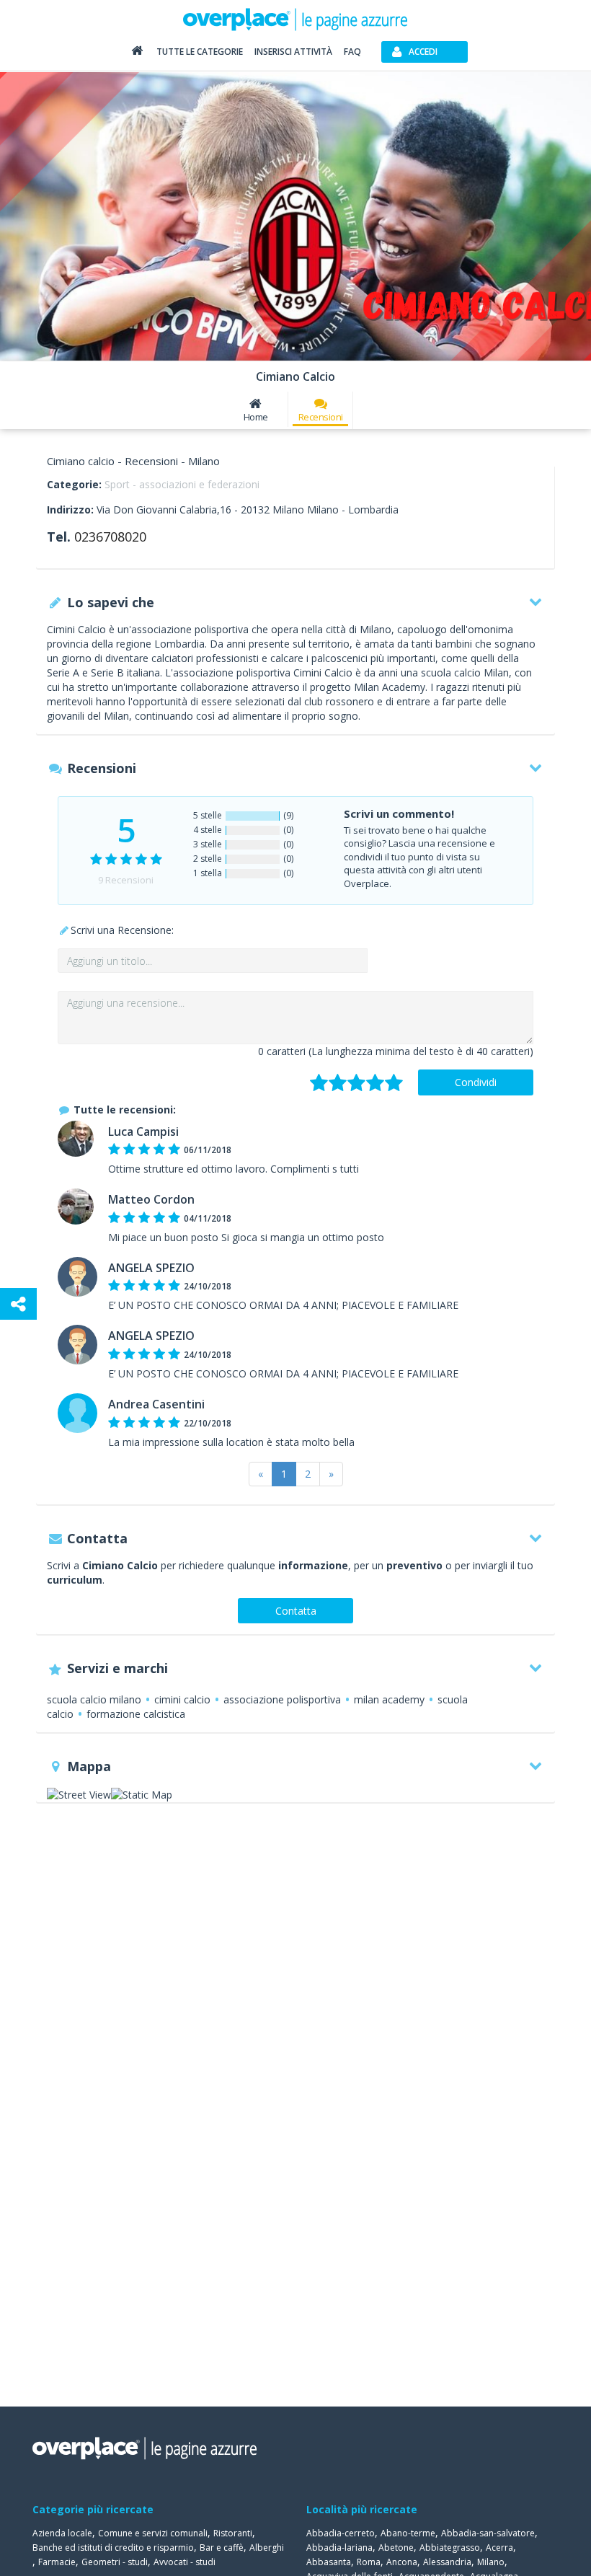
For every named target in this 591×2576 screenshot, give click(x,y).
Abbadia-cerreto (341, 2533)
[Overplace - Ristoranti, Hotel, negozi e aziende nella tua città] (295, 19)
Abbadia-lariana (339, 2548)
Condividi (476, 1082)
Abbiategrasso (450, 2548)
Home (256, 417)
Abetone (396, 2548)
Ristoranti (233, 2533)
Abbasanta (329, 2562)
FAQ (352, 52)
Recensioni (321, 417)
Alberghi (267, 2548)
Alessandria (447, 2562)
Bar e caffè (222, 2548)
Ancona (402, 2562)
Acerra (499, 2548)
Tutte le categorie (200, 52)
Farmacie (57, 2562)
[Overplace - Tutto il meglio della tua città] (137, 54)
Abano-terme (408, 2533)
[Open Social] (18, 1304)
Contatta (296, 1611)
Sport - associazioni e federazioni (182, 484)
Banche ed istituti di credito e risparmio (113, 2548)
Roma (369, 2562)
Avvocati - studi (185, 2562)
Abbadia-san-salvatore (488, 2533)
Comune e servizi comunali (153, 2533)
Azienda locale (62, 2533)
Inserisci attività (293, 52)
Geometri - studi (115, 2562)
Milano (491, 2562)
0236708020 (110, 537)
